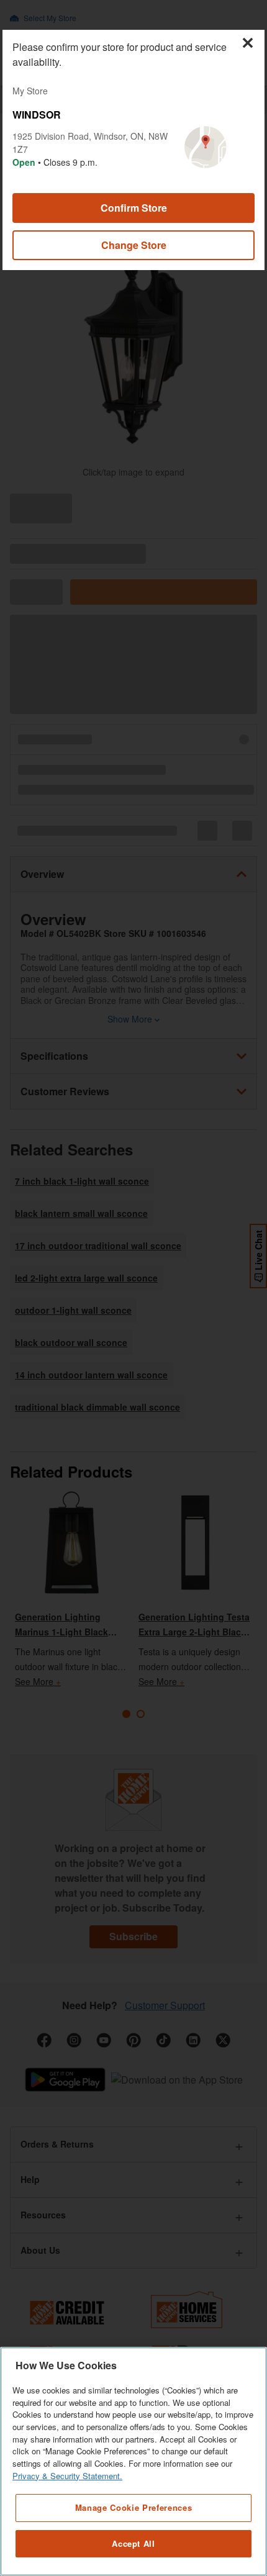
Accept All (133, 2543)
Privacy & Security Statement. (67, 2476)
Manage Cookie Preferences (133, 2507)
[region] (133, 2461)
